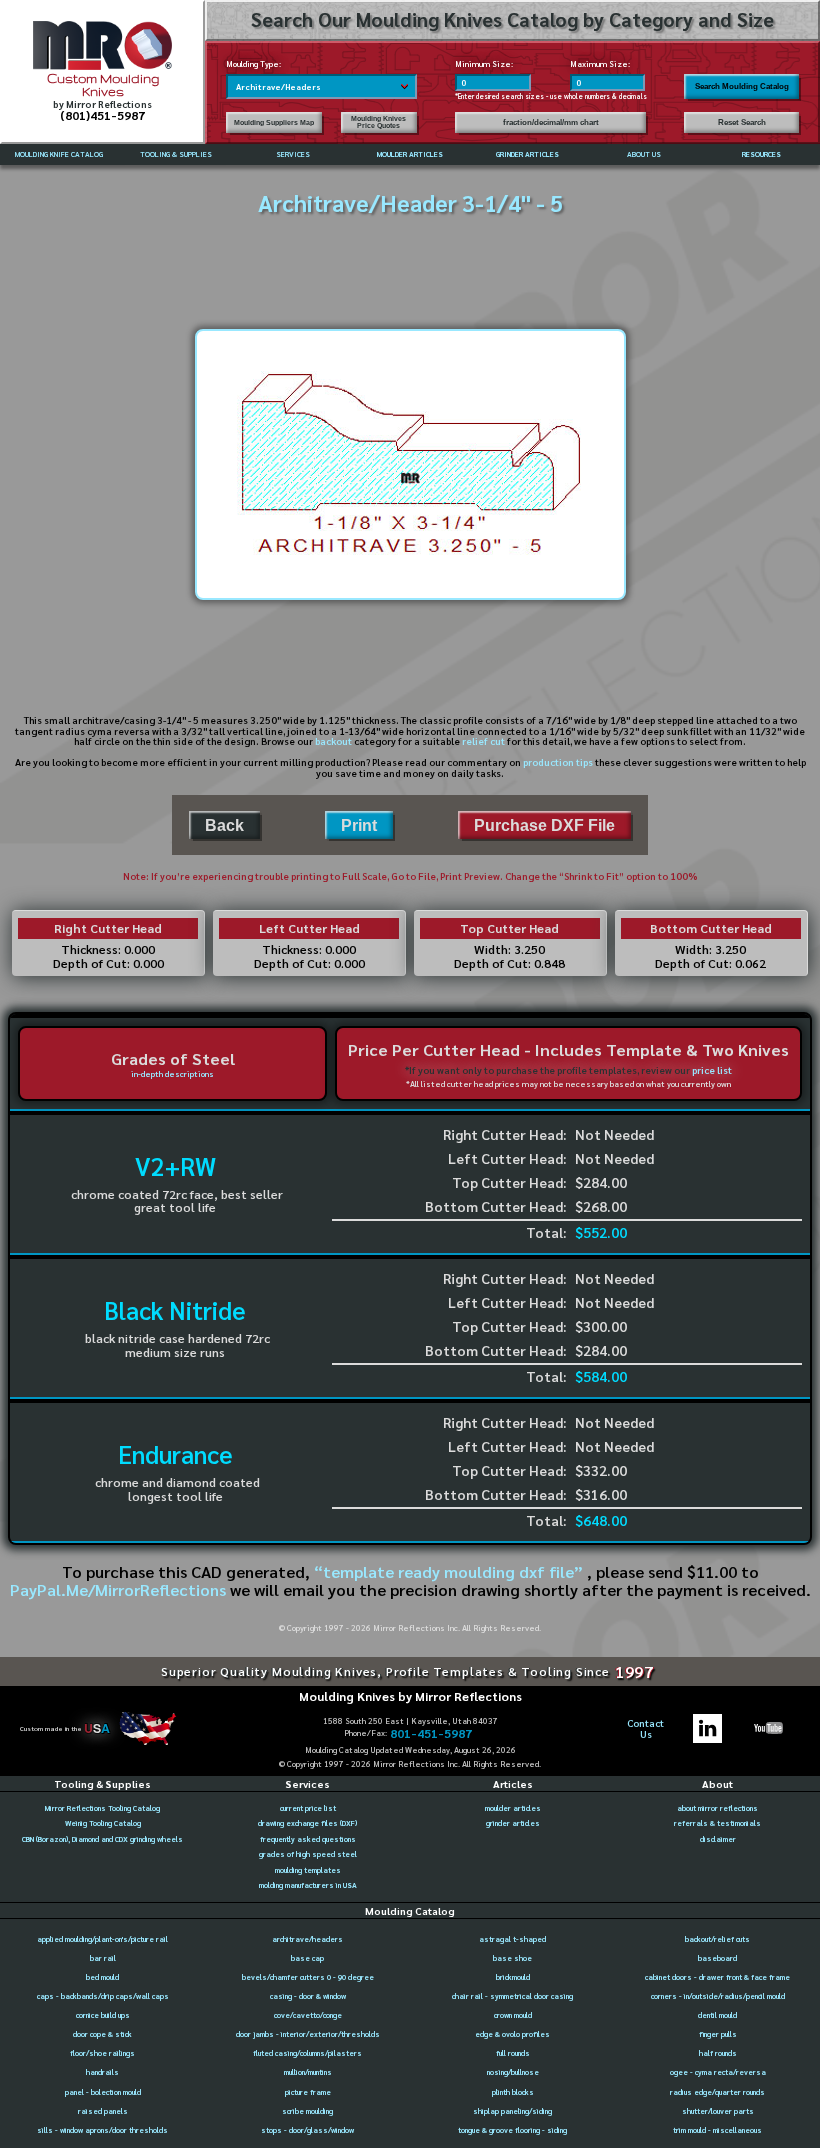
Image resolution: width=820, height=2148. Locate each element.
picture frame (308, 2092)
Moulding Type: (253, 63)
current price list (308, 1808)
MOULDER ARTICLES (410, 154)
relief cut (483, 740)
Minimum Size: (484, 63)
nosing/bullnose (513, 2072)
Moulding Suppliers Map (274, 122)
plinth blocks (513, 2092)
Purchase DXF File (544, 825)
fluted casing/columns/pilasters (307, 2053)
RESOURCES (761, 154)
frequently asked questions (308, 1839)
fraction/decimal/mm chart (551, 122)
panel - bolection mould (103, 2092)
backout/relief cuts (717, 1939)
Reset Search (742, 122)
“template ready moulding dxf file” (448, 1571)
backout (333, 740)
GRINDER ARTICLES (527, 154)
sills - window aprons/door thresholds (102, 2130)
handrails (102, 2072)
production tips (558, 761)
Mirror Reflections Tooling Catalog (102, 1808)
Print (359, 825)
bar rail (103, 1958)
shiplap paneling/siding (512, 2111)
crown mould (513, 2015)
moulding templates (308, 1870)
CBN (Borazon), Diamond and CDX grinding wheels (102, 1839)
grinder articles (513, 1823)
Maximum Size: (600, 63)
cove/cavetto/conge (308, 2015)
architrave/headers (307, 1939)
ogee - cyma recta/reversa (718, 2072)
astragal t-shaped (512, 1939)
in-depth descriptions (172, 1073)
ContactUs (645, 1729)
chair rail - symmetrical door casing (512, 1996)
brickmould (513, 1977)
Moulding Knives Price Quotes (378, 122)
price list (712, 1069)
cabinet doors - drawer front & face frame (717, 1977)
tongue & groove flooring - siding (512, 2130)
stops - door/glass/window (307, 2130)
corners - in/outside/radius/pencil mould (718, 1996)
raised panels (103, 2111)
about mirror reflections (717, 1808)
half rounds (718, 2053)
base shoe (512, 1958)
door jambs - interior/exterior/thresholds (308, 2034)
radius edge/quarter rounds (717, 2092)
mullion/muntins (308, 2072)
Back (224, 825)
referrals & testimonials (717, 1823)
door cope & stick (102, 2034)
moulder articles (513, 1808)
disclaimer (718, 1839)
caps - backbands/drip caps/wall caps (103, 1996)
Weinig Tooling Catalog (103, 1823)
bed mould (102, 1977)
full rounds (513, 2053)
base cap (307, 1958)
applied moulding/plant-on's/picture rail (102, 1939)
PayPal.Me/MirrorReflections (120, 1589)
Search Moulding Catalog (742, 86)
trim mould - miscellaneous (717, 2130)
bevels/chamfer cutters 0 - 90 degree (308, 1977)
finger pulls (718, 2034)
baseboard (717, 1958)
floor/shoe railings (102, 2053)
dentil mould (717, 2015)
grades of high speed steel (308, 1854)
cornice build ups (103, 2015)
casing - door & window (308, 1996)
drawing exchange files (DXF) (307, 1823)
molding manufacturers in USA (308, 1885)
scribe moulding (307, 2111)
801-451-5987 (431, 1733)
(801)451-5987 (102, 115)
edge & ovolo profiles (512, 2034)
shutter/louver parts (718, 2111)
